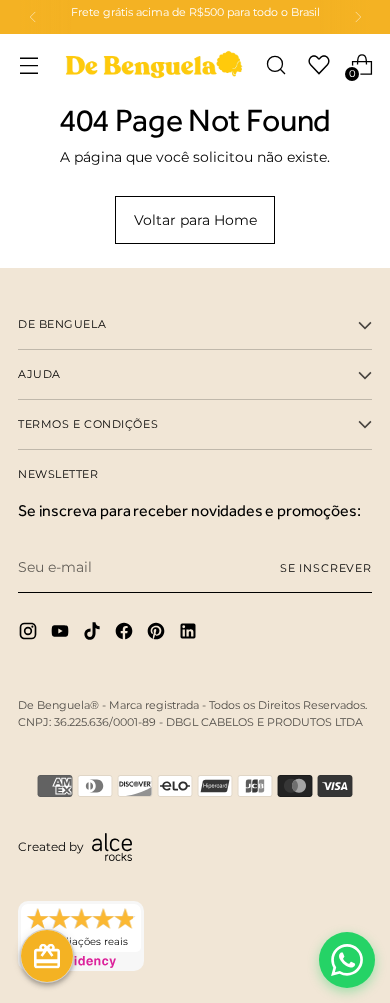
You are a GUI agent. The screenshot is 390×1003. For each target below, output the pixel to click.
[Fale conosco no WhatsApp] (347, 960)
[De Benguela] (154, 64)
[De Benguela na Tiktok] (94, 634)
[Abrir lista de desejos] (318, 64)
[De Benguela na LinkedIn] (190, 634)
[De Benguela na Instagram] (30, 634)
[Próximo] (358, 17)
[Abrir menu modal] (28, 64)
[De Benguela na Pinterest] (158, 634)
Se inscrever (326, 568)
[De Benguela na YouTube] (62, 634)
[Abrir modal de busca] (275, 64)
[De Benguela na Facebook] (126, 634)
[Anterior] (33, 17)
